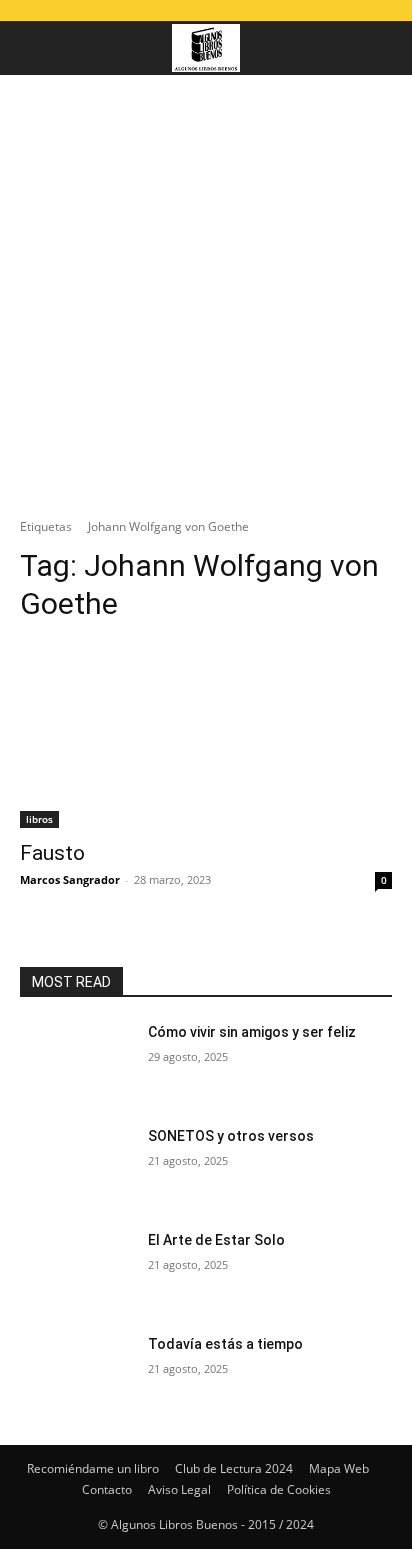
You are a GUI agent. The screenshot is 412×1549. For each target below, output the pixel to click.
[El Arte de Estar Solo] (76, 1270)
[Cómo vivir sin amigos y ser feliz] (76, 1062)
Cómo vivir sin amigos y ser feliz (252, 1032)
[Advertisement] (206, 291)
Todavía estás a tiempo (225, 1344)
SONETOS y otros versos (231, 1136)
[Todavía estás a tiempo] (76, 1374)
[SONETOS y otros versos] (76, 1166)
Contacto (107, 1489)
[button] (34, 48)
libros (39, 819)
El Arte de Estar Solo (216, 1240)
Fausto (52, 853)
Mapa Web (339, 1468)
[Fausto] (206, 735)
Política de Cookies (279, 1489)
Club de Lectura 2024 (234, 1468)
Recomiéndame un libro (93, 1468)
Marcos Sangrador (70, 879)
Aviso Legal (179, 1489)
